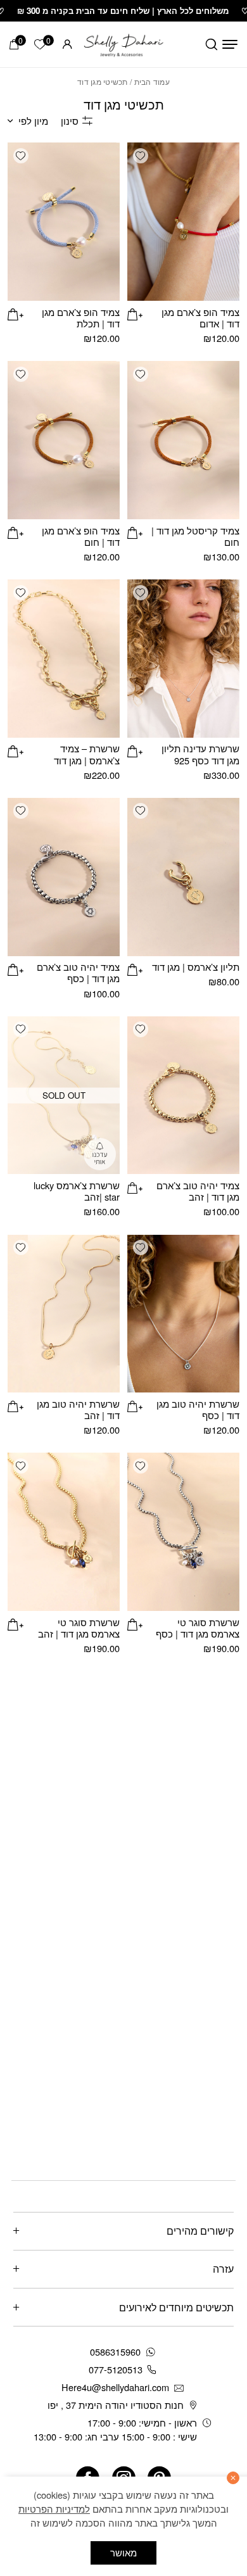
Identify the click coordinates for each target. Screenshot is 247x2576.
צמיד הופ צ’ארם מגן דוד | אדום (200, 318)
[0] (14, 44)
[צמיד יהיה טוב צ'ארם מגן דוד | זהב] (183, 1095)
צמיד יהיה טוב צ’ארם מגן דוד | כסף (78, 972)
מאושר (123, 2552)
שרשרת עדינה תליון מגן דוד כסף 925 (200, 754)
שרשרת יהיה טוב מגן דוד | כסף (198, 1409)
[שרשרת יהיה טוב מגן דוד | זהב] (64, 1314)
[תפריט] (230, 44)
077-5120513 (116, 2369)
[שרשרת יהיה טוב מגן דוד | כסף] (183, 1314)
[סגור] (233, 2478)
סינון (70, 121)
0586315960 (115, 2352)
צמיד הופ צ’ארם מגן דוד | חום (81, 536)
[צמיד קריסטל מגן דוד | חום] (183, 440)
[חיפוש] (212, 44)
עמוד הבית (152, 81)
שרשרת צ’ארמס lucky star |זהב (77, 1191)
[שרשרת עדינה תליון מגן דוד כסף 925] (183, 659)
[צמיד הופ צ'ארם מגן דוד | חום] (64, 440)
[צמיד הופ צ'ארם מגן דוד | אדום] (183, 222)
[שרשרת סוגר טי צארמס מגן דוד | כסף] (183, 1532)
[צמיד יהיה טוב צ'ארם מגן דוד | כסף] (64, 877)
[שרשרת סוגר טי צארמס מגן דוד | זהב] (64, 1532)
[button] (141, 156)
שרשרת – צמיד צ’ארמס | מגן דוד (87, 754)
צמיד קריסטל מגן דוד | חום (195, 536)
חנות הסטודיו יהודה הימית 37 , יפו (116, 2405)
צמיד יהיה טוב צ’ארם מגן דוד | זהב (198, 1191)
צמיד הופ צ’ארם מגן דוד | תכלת (81, 318)
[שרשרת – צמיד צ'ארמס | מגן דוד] (64, 659)
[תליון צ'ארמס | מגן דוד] (183, 877)
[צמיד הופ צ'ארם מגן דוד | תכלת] (64, 222)
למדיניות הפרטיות (54, 2509)
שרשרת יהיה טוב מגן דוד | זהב (78, 1409)
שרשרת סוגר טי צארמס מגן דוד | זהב (79, 1628)
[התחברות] (67, 44)
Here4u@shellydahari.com (115, 2387)
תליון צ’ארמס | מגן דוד (196, 967)
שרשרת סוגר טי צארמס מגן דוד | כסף (198, 1628)
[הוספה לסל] (135, 313)
